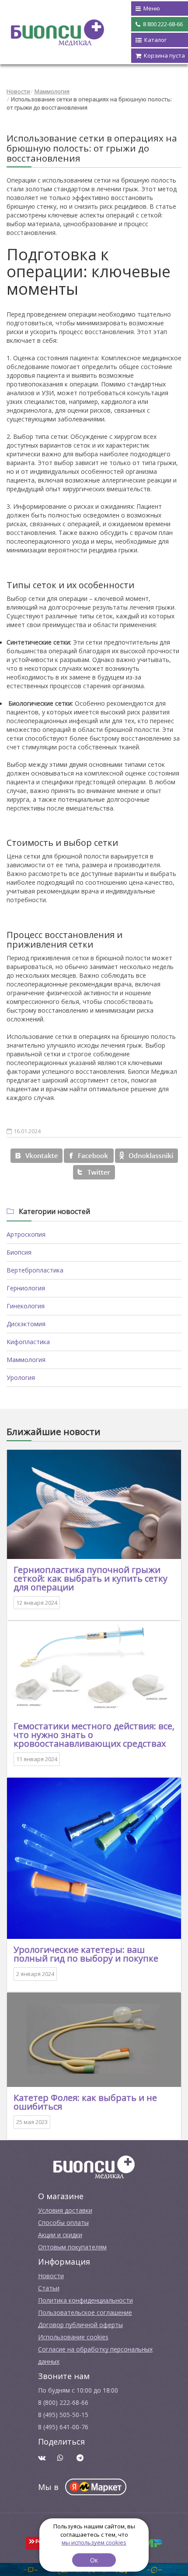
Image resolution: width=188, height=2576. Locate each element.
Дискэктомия (26, 1324)
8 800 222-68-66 (162, 24)
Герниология (26, 1288)
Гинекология (26, 1306)
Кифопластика (28, 1342)
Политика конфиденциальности (85, 2300)
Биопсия (19, 1252)
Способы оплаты (63, 2223)
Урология (21, 1378)
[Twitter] (94, 1172)
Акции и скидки (60, 2235)
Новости (18, 91)
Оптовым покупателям (72, 2247)
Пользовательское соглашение (85, 2312)
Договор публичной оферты (80, 2325)
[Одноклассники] (146, 1156)
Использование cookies (73, 2337)
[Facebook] (89, 1156)
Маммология (52, 91)
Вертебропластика (35, 1270)
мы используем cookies (94, 2542)
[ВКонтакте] (37, 1156)
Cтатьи (49, 2288)
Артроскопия (26, 1234)
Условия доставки (65, 2210)
